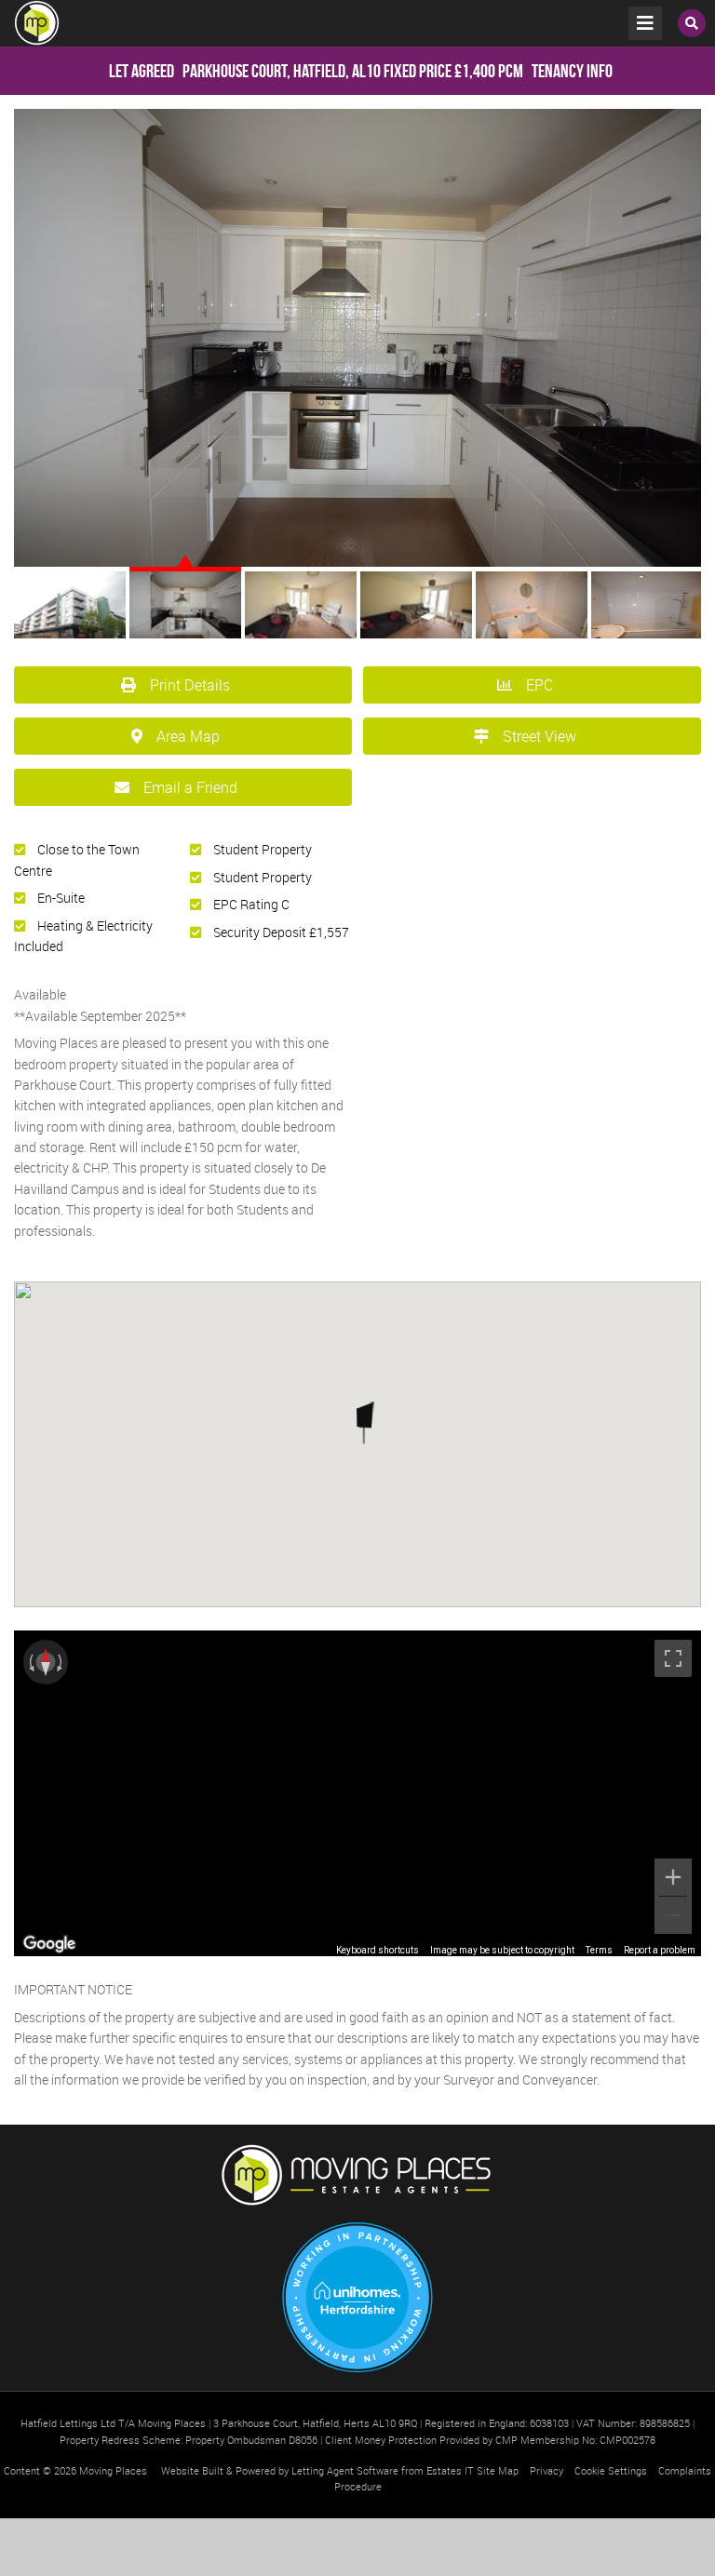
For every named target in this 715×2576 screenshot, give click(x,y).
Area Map (188, 736)
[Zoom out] (673, 1915)
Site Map (498, 2470)
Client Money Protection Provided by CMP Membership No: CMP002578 (490, 2440)
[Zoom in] (673, 1877)
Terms (599, 1950)
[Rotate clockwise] (61, 1662)
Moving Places (113, 2470)
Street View (540, 736)
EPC (540, 685)
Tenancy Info (572, 71)
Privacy (546, 2470)
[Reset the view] (46, 1662)
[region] (357, 1793)
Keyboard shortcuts (378, 1950)
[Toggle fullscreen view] (673, 1658)
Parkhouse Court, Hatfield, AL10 (245, 71)
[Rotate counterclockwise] (30, 1662)
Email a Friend (190, 787)
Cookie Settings (611, 2470)
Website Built (192, 2470)
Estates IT (450, 2470)
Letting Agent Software (345, 2470)
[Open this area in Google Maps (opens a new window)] (49, 1944)
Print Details (190, 685)
